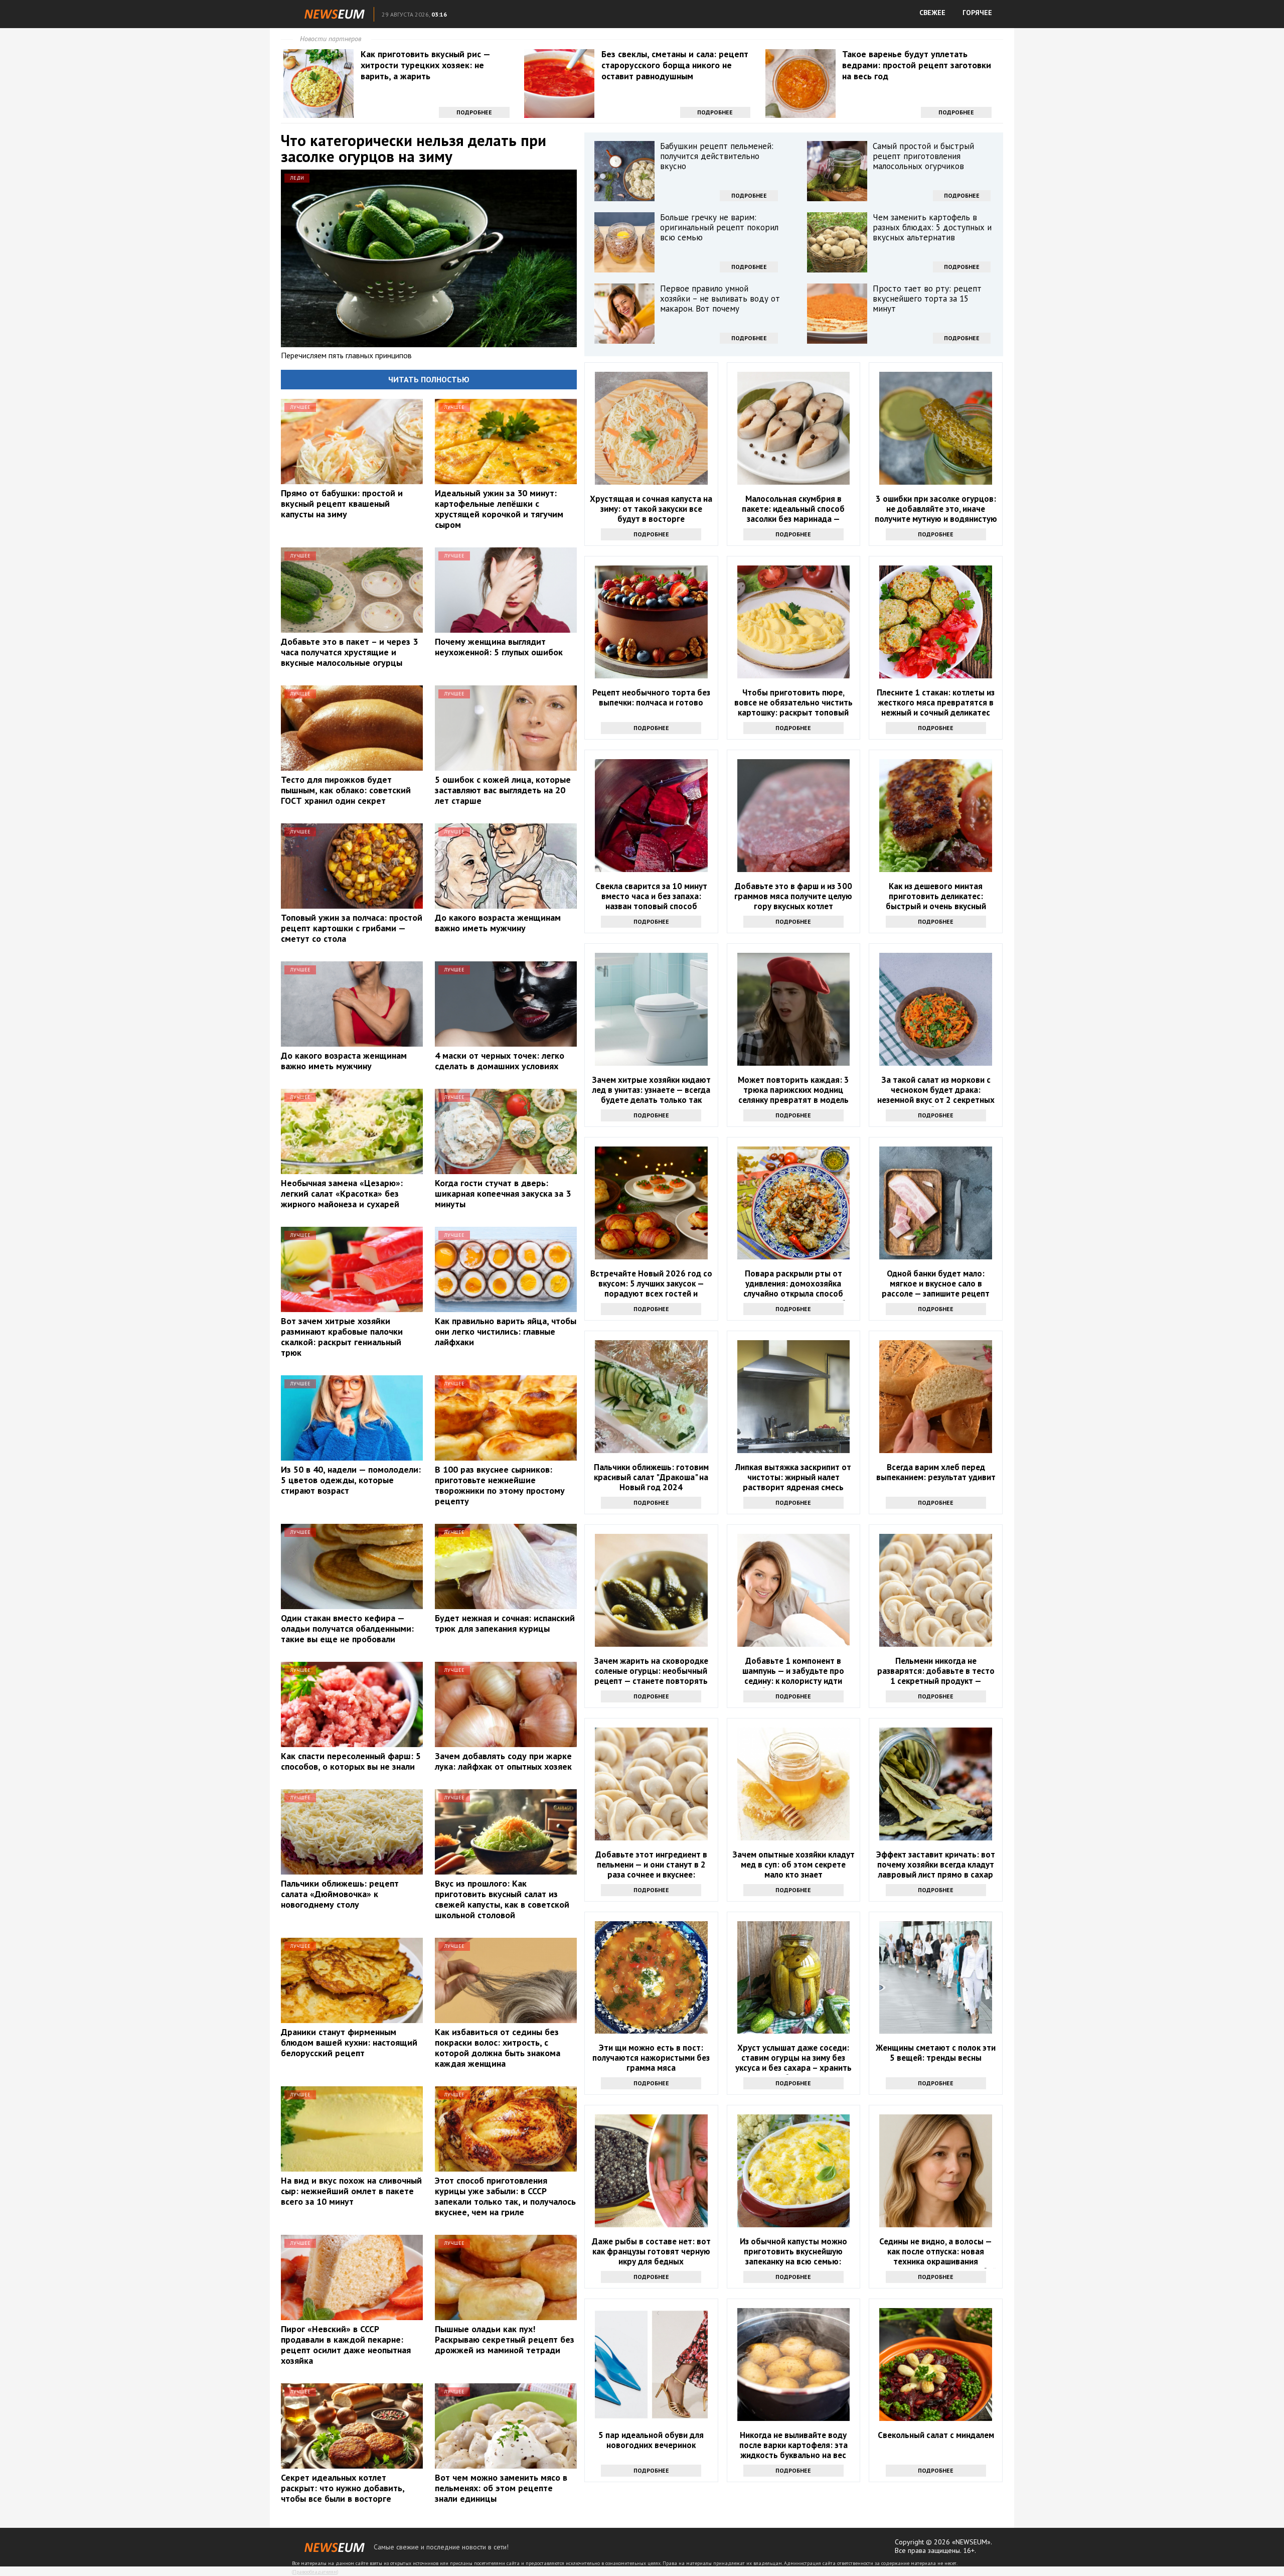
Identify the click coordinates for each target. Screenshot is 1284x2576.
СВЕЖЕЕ (932, 13)
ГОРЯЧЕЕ (977, 13)
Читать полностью (429, 379)
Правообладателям (315, 2572)
